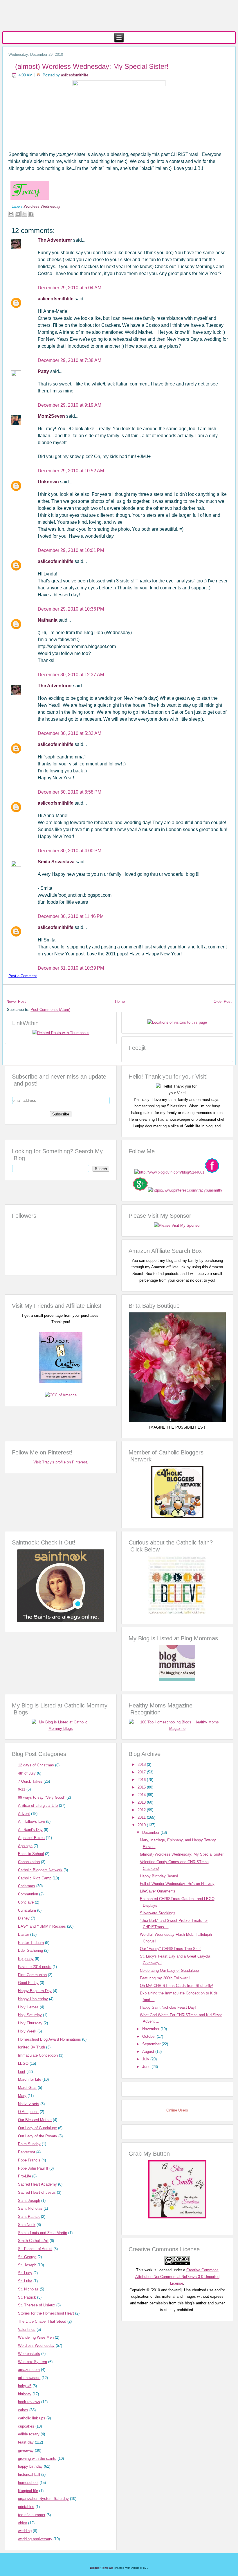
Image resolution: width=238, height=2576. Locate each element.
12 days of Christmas (36, 1765)
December (151, 1833)
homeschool (28, 2483)
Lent (22, 2072)
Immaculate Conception (38, 2055)
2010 (142, 1825)
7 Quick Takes (30, 1781)
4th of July (27, 1773)
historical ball (29, 2474)
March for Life (30, 2079)
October (149, 2036)
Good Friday (28, 1983)
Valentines (27, 2330)
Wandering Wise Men (36, 2337)
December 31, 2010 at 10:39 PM (71, 968)
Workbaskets (29, 2354)
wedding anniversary (35, 2539)
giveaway (26, 2450)
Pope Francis (29, 2160)
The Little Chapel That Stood (42, 2321)
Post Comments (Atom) (50, 1010)
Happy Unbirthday (33, 1999)
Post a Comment (23, 976)
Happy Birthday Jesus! (159, 1876)
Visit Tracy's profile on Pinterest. (61, 1462)
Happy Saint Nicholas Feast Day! (168, 2007)
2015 (142, 1787)
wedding (25, 2531)
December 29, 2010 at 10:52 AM (71, 471)
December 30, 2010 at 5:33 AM (70, 733)
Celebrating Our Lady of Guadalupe (169, 1970)
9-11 (22, 1789)
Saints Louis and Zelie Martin (43, 2233)
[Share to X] (24, 214)
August (149, 2052)
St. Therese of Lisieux (37, 2305)
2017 (142, 1772)
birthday (25, 2394)
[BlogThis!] (18, 214)
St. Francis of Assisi (35, 2249)
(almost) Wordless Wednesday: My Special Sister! (92, 66)
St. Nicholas (28, 2289)
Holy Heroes (28, 2007)
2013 (142, 1802)
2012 (142, 1810)
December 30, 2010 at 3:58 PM (70, 792)
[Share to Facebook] (31, 214)
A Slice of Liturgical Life (38, 1805)
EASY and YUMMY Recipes (42, 1926)
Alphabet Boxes (31, 1838)
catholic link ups (32, 2418)
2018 (142, 1765)
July (146, 2059)
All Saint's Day (30, 1830)
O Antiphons (28, 2112)
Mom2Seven (52, 416)
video (22, 2523)
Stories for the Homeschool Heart (46, 2313)
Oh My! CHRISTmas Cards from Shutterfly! (176, 1986)
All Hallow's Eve (31, 1821)
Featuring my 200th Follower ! (165, 1978)
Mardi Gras (27, 2088)
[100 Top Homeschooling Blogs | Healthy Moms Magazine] (177, 1729)
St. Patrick (27, 2297)
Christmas (27, 1886)
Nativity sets (29, 2104)
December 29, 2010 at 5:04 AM (70, 288)
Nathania (48, 620)
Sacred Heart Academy (37, 2184)
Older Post (223, 1001)
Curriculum (27, 1910)
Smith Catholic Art (33, 2241)
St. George (27, 2257)
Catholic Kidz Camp (35, 1878)
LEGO (23, 2063)
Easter (24, 1934)
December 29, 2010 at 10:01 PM (71, 550)
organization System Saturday (43, 2499)
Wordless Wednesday (42, 206)
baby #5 (25, 2386)
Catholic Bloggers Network (40, 1870)
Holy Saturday (30, 2015)
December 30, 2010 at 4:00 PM (70, 851)
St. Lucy (25, 2273)
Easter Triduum (31, 1943)
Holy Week (27, 2031)
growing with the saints (37, 2458)
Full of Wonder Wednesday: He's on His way (177, 1884)
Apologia (25, 1846)
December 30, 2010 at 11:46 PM (71, 916)
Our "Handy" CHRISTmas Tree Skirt (170, 1949)
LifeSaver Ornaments (158, 1891)
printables (26, 2507)
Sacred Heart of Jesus (37, 2192)
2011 (142, 1817)
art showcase (29, 2378)
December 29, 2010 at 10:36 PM (71, 609)
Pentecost (27, 2152)
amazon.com (29, 2370)
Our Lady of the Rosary (38, 2136)
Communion (28, 1894)
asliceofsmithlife (75, 75)
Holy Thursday (30, 2023)
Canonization (29, 1862)
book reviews (29, 2402)
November (151, 2029)
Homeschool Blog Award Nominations (49, 2039)
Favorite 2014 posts (35, 1967)
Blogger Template (102, 2568)
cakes (23, 2410)
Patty (44, 371)
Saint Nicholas (30, 2208)
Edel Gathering (30, 1950)
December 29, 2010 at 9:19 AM (70, 405)
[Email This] (11, 214)
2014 (142, 1795)
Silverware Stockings (158, 1913)
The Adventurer (55, 240)
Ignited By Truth (31, 2047)
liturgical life (28, 2491)
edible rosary (29, 2434)
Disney (24, 1918)
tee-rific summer (32, 2515)
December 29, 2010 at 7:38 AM (70, 360)
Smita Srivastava (57, 862)
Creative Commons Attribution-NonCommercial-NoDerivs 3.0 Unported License (177, 2277)
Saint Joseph (29, 2201)
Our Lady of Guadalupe (37, 2128)
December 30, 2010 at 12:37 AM (71, 675)
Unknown (49, 482)
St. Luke (25, 2281)
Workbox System (33, 2362)
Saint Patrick (29, 2217)
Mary (22, 2096)
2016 (142, 1780)
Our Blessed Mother (35, 2120)
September (152, 2044)
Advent (24, 1814)
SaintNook (27, 2225)
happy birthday (30, 2466)
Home (120, 1001)
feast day (26, 2442)
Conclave (26, 1902)
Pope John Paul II (33, 2168)
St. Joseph (27, 2265)
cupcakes (26, 2426)
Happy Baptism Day (35, 1991)
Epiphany (26, 1959)
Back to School (31, 1854)
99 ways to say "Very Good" (42, 1797)
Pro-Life (25, 2176)
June (147, 2067)
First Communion (32, 1975)
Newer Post (16, 1001)
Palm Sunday (29, 2144)
